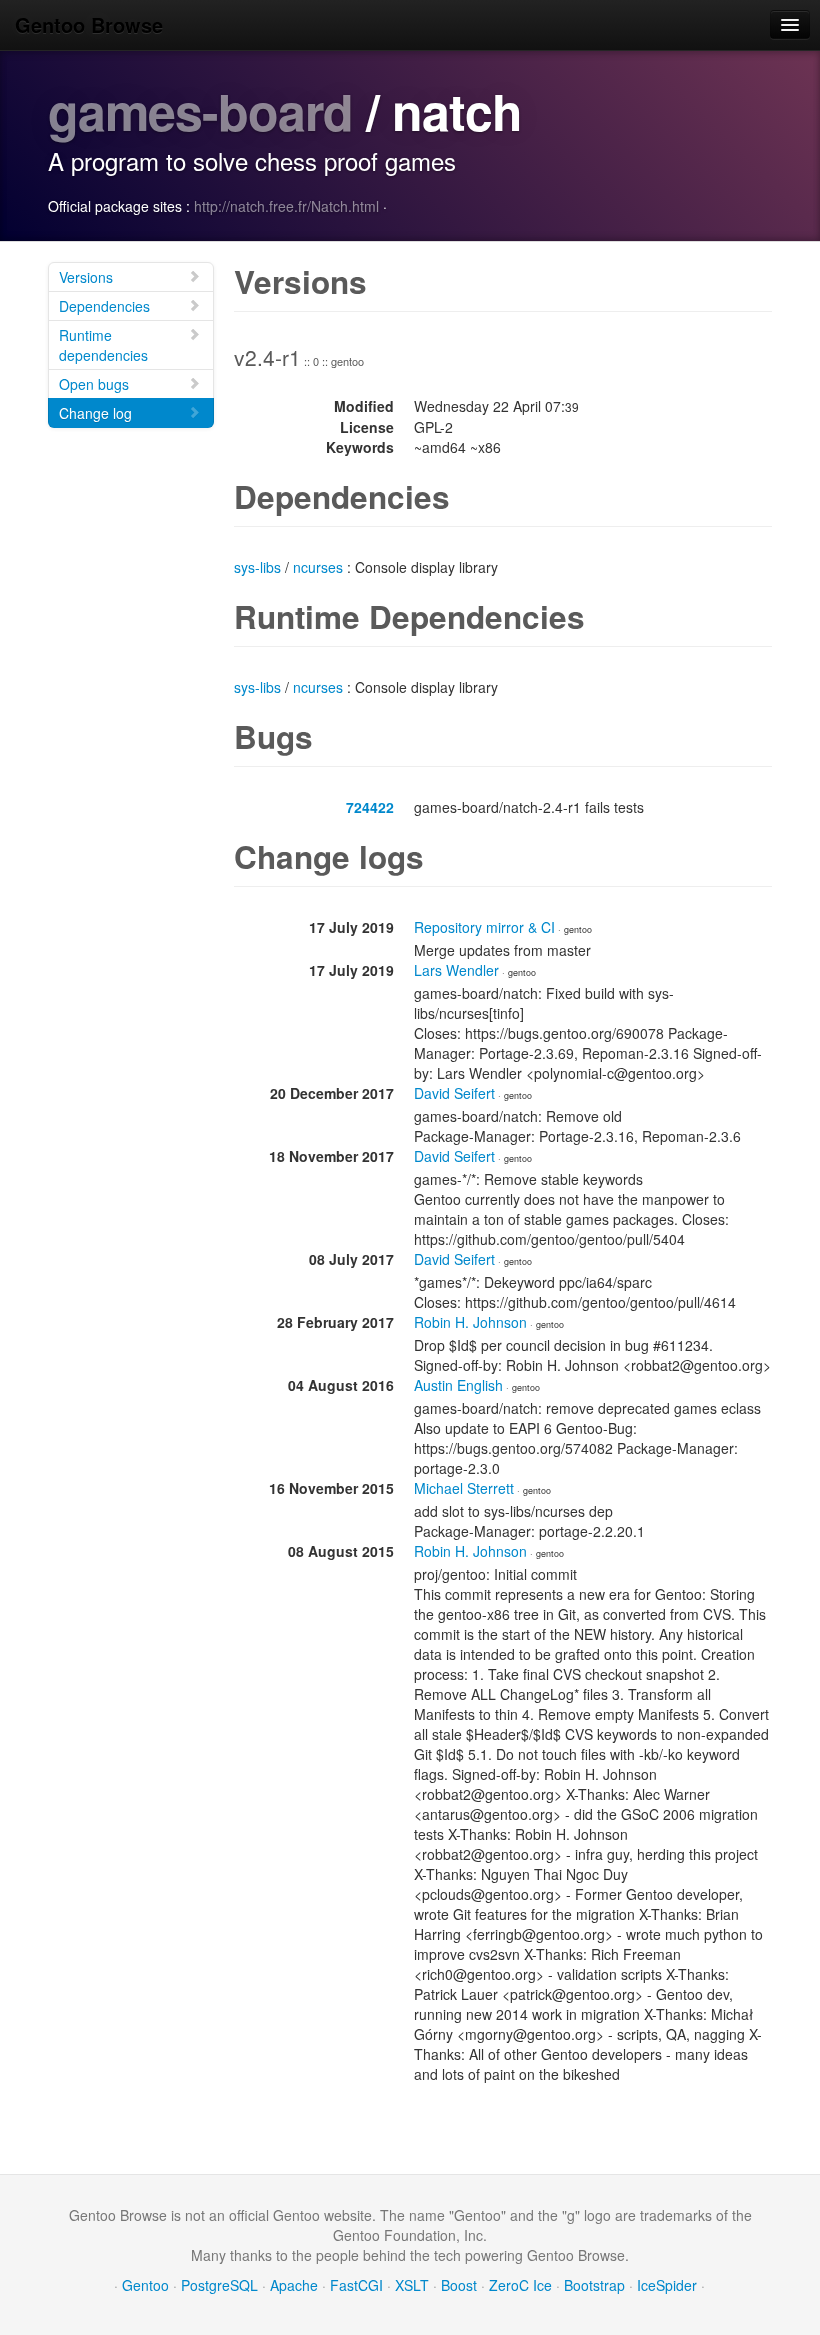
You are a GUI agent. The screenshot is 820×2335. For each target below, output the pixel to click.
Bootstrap (594, 2285)
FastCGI (356, 2285)
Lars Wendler (456, 970)
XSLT (412, 2285)
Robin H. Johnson (470, 1322)
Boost (459, 2285)
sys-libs (257, 567)
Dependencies (104, 306)
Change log (95, 413)
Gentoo (145, 2285)
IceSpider (667, 2285)
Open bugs (94, 384)
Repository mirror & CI (484, 927)
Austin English (458, 1385)
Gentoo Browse (89, 24)
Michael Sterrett (464, 1488)
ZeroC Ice (520, 2285)
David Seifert (454, 1093)
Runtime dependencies (103, 345)
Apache (294, 2285)
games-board (200, 110)
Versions (86, 277)
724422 (370, 807)
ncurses (318, 567)
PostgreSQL (219, 2285)
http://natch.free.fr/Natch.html (286, 206)
